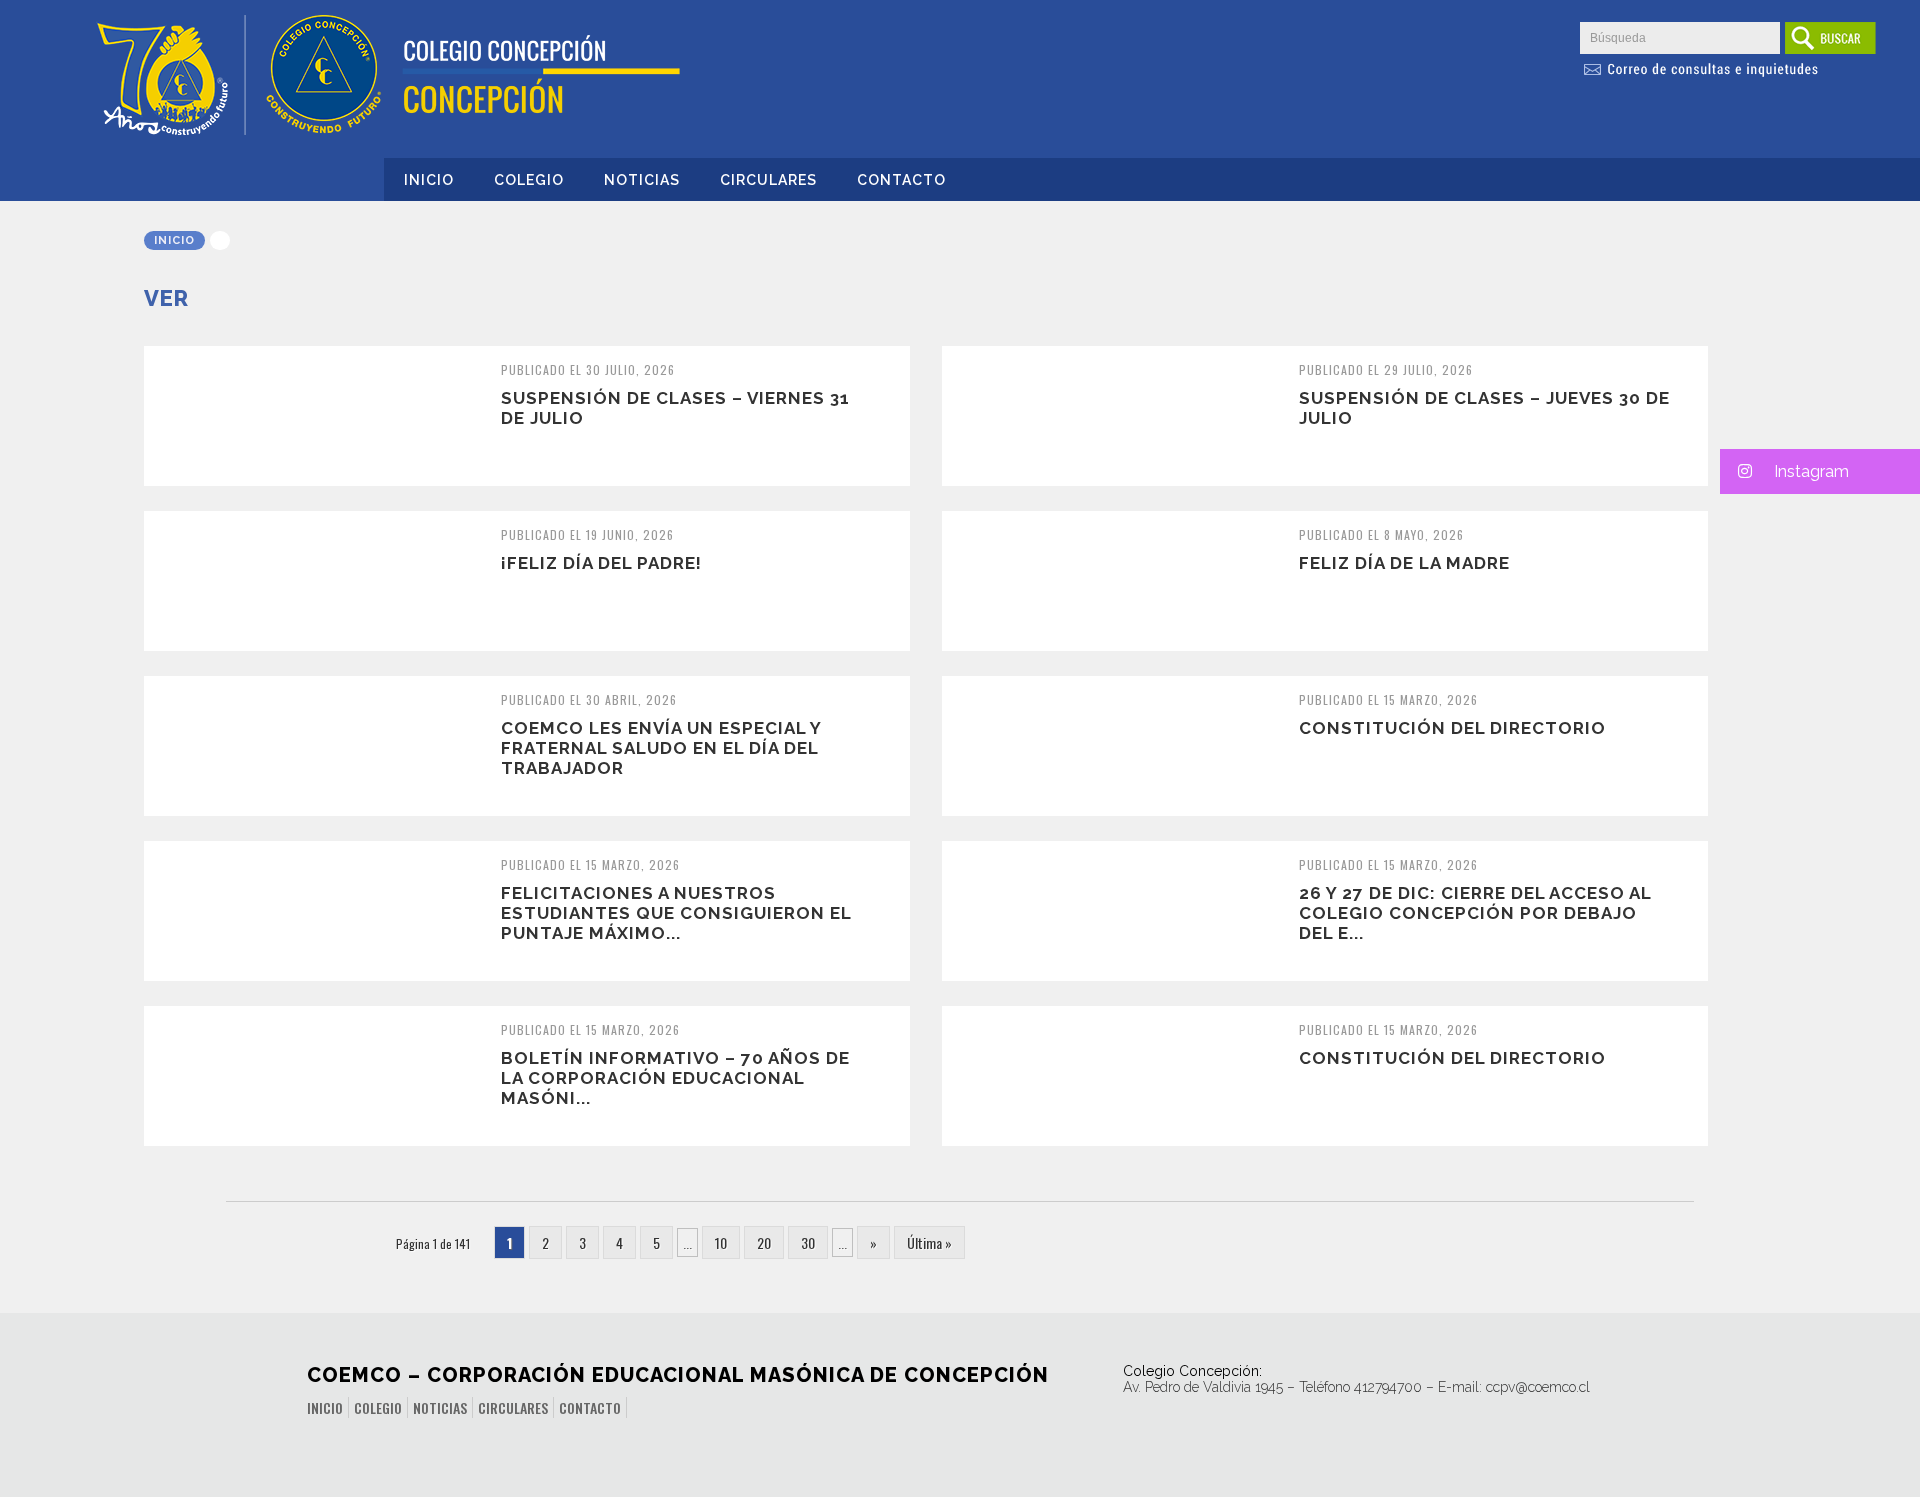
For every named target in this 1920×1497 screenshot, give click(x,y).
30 (808, 1242)
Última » (929, 1242)
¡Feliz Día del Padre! (601, 563)
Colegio (529, 180)
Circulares (768, 180)
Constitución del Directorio (1452, 728)
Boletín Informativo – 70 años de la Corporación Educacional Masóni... (675, 1078)
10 (721, 1242)
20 (764, 1242)
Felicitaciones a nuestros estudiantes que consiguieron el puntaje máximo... (676, 913)
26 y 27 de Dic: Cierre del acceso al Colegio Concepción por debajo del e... (1475, 913)
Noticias (642, 180)
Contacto (901, 180)
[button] (1820, 471)
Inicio (429, 180)
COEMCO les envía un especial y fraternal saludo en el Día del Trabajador (661, 748)
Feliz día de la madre (1404, 563)
